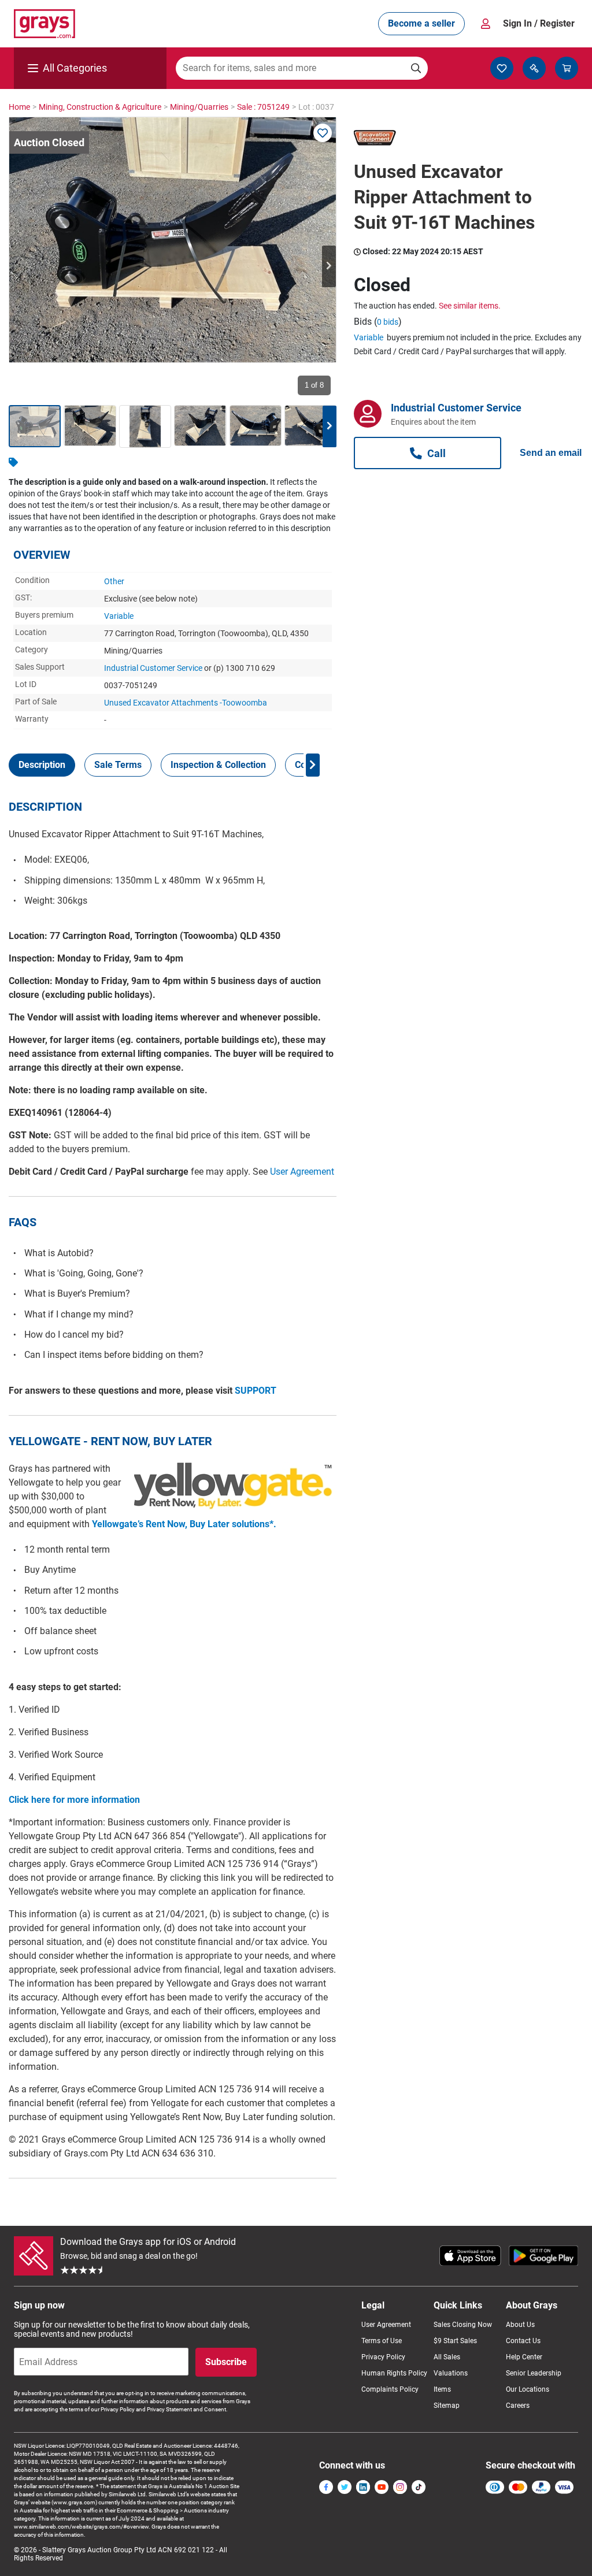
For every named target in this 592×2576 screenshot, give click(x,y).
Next (329, 266)
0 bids (388, 322)
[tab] (42, 765)
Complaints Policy (390, 2389)
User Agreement (302, 1172)
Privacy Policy (383, 2357)
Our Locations (528, 2389)
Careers (518, 2406)
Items (442, 2389)
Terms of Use (382, 2341)
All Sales (447, 2357)
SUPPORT (256, 1391)
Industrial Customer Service (153, 668)
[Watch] (323, 133)
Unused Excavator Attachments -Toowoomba (186, 703)
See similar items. (470, 306)
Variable (119, 616)
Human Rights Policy (394, 2373)
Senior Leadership (534, 2373)
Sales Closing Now (463, 2325)
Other (114, 581)
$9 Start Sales (455, 2341)
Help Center (524, 2357)
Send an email (551, 453)
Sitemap (447, 2406)
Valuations (451, 2373)
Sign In (539, 23)
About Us (520, 2325)
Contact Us (523, 2341)
